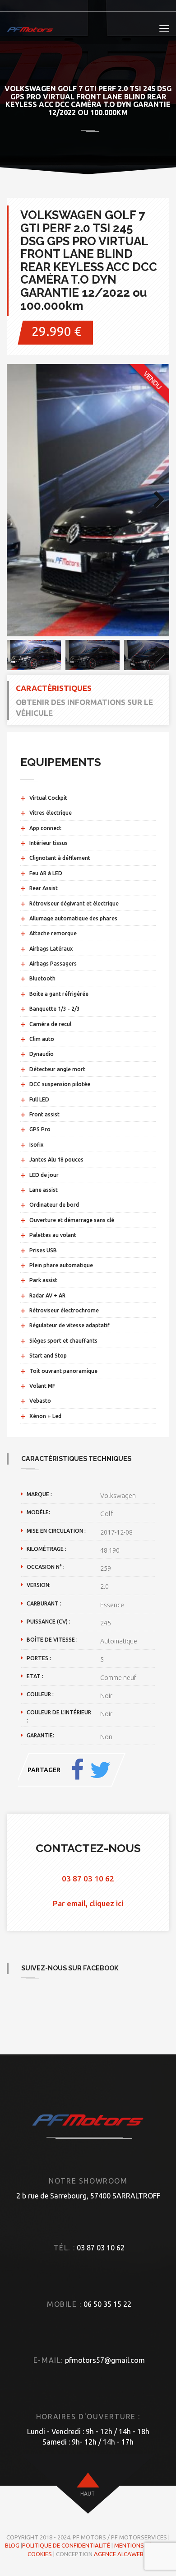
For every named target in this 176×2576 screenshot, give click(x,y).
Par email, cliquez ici (88, 1903)
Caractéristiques (54, 688)
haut (88, 2494)
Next (156, 500)
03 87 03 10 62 (88, 1878)
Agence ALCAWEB (119, 2554)
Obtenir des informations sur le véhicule (84, 707)
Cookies (40, 2554)
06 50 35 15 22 (107, 2304)
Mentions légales (141, 2545)
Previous (20, 500)
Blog (12, 2545)
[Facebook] (77, 1770)
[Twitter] (100, 1770)
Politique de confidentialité (66, 2545)
